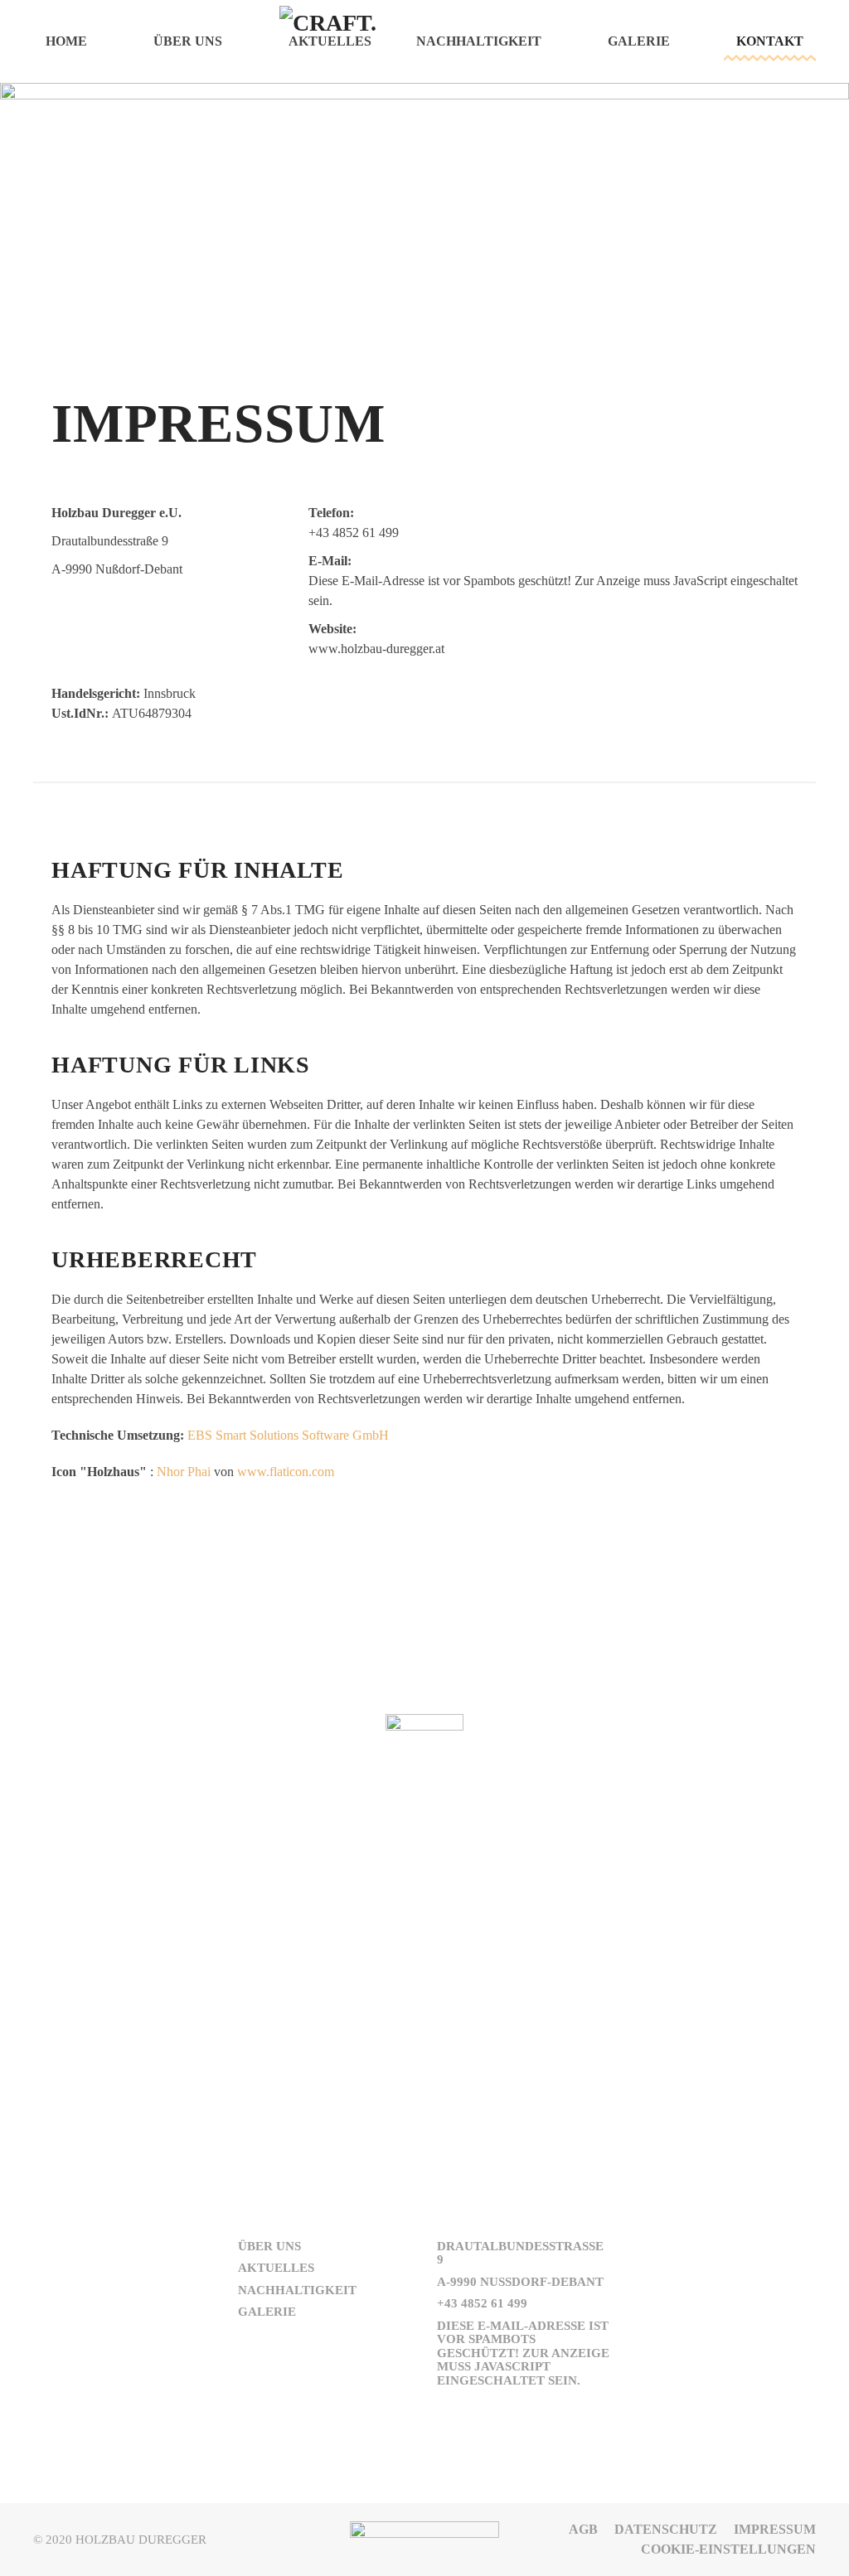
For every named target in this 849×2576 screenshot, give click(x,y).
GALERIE (267, 2312)
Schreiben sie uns (425, 1985)
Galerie (639, 41)
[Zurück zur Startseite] (424, 41)
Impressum (775, 2529)
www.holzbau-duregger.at (376, 649)
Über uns (188, 41)
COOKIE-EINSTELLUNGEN (728, 2549)
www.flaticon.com (286, 1472)
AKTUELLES (276, 2268)
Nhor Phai (184, 1472)
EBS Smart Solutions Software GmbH (288, 1435)
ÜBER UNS (269, 2246)
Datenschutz (666, 2529)
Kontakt (770, 41)
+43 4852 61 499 (354, 533)
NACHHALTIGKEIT (297, 2290)
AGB (583, 2529)
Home (66, 41)
